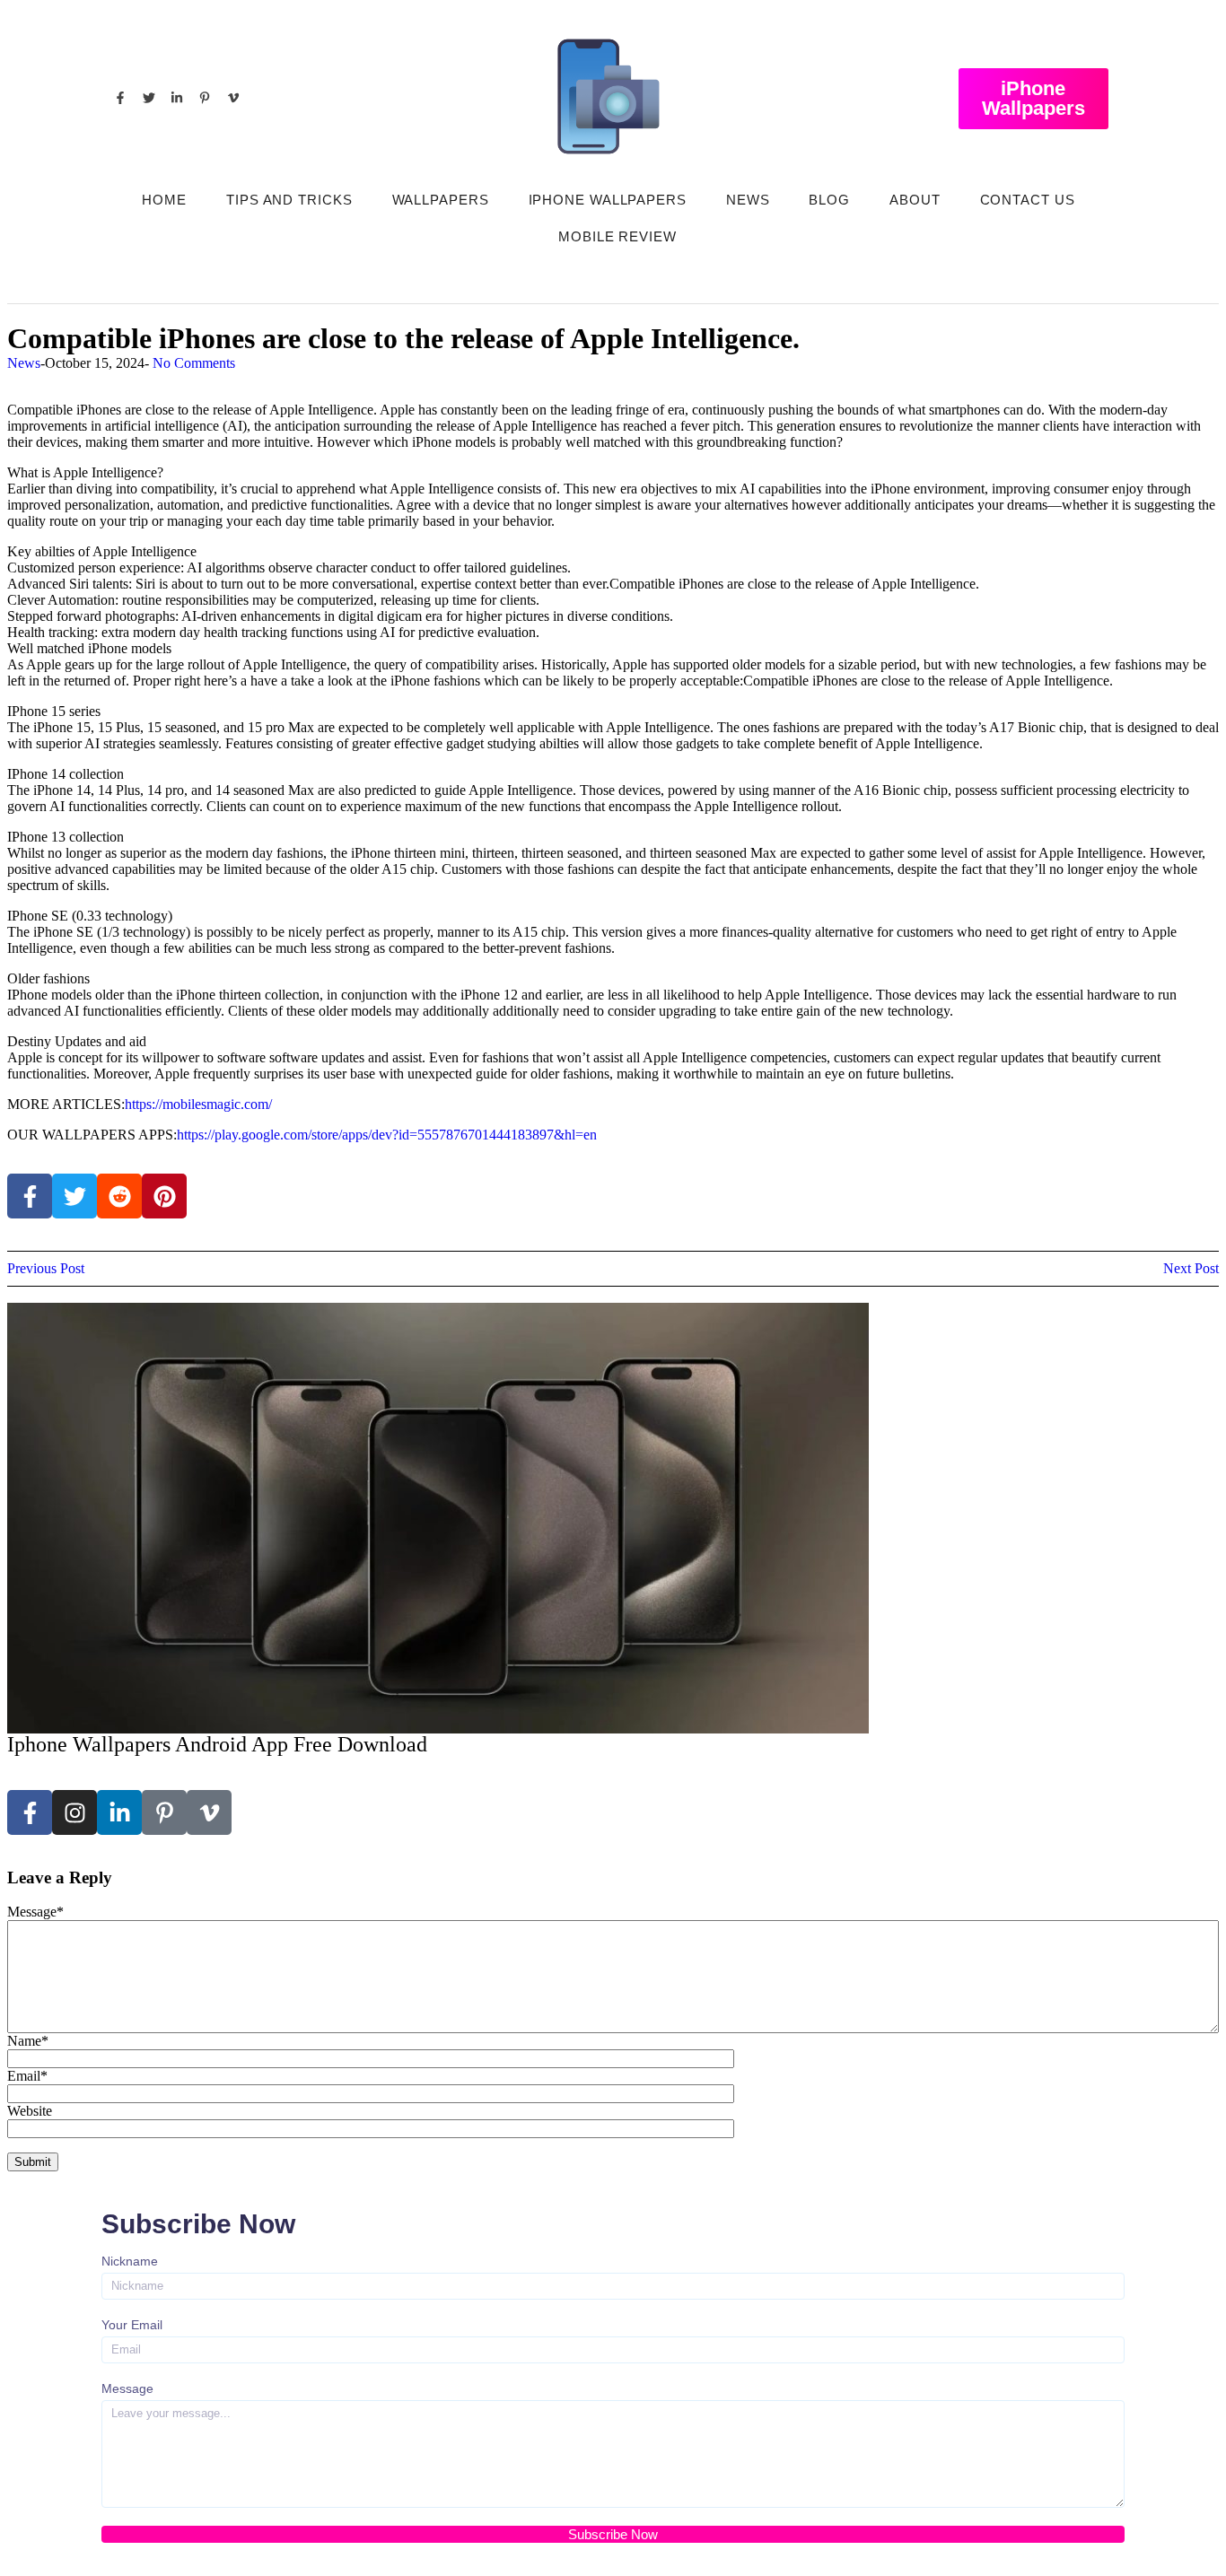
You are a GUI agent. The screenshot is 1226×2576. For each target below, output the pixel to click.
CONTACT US (1028, 200)
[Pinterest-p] (164, 1812)
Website (30, 2111)
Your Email (132, 2325)
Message (35, 1912)
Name (28, 2041)
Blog (829, 200)
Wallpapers (441, 200)
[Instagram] (74, 1812)
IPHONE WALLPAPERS (608, 200)
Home (164, 200)
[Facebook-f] (30, 1812)
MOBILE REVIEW (617, 236)
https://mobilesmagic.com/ (198, 1104)
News (748, 200)
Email (27, 2076)
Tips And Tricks (289, 200)
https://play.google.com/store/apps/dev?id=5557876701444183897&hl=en (387, 1135)
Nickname (130, 2261)
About (915, 200)
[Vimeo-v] (209, 1812)
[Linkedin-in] (119, 1812)
